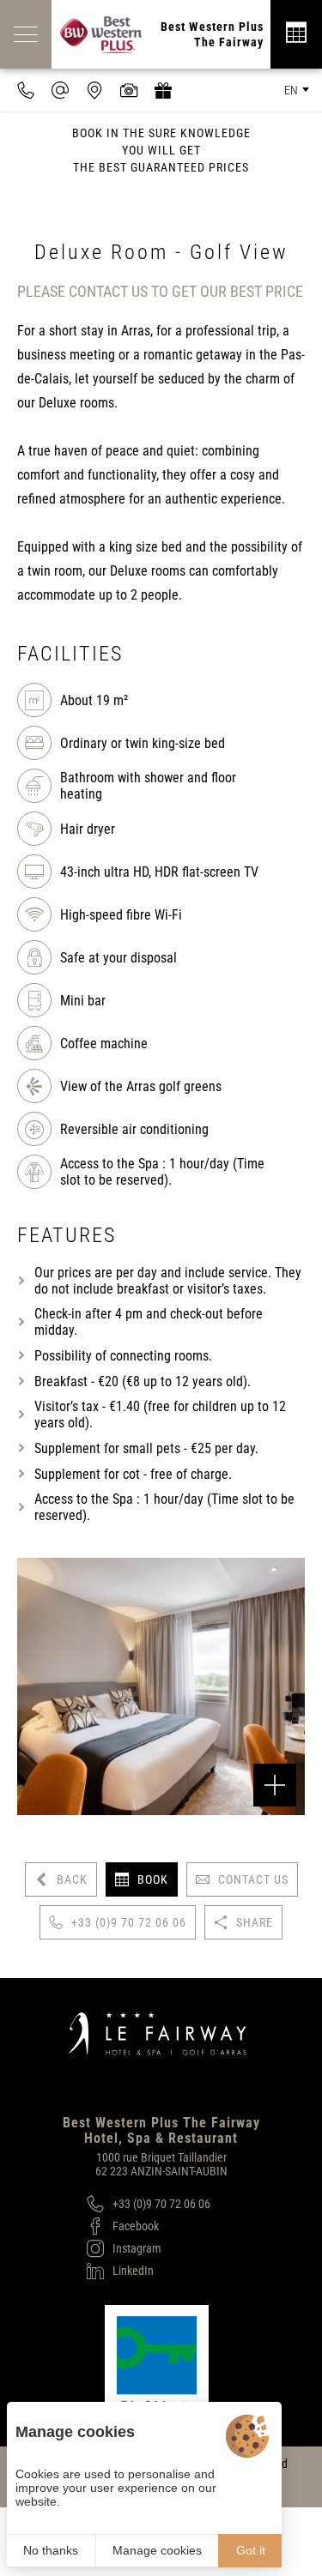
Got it (251, 2550)
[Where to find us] (94, 90)
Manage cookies (157, 2550)
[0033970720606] (26, 90)
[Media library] (129, 90)
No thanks (51, 2550)
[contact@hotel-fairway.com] (60, 90)
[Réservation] (296, 34)
